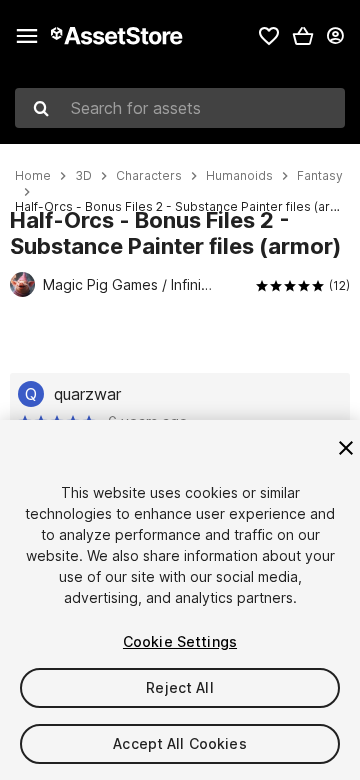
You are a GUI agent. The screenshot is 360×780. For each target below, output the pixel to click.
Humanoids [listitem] (239, 176)
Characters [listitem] (149, 176)
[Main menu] (27, 36)
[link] (269, 36)
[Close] (346, 448)
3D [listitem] (83, 176)
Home (33, 176)
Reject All (179, 687)
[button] (303, 36)
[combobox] (180, 108)
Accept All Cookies (180, 743)
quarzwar (87, 394)
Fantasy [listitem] (320, 176)
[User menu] (335, 36)
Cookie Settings (180, 641)
